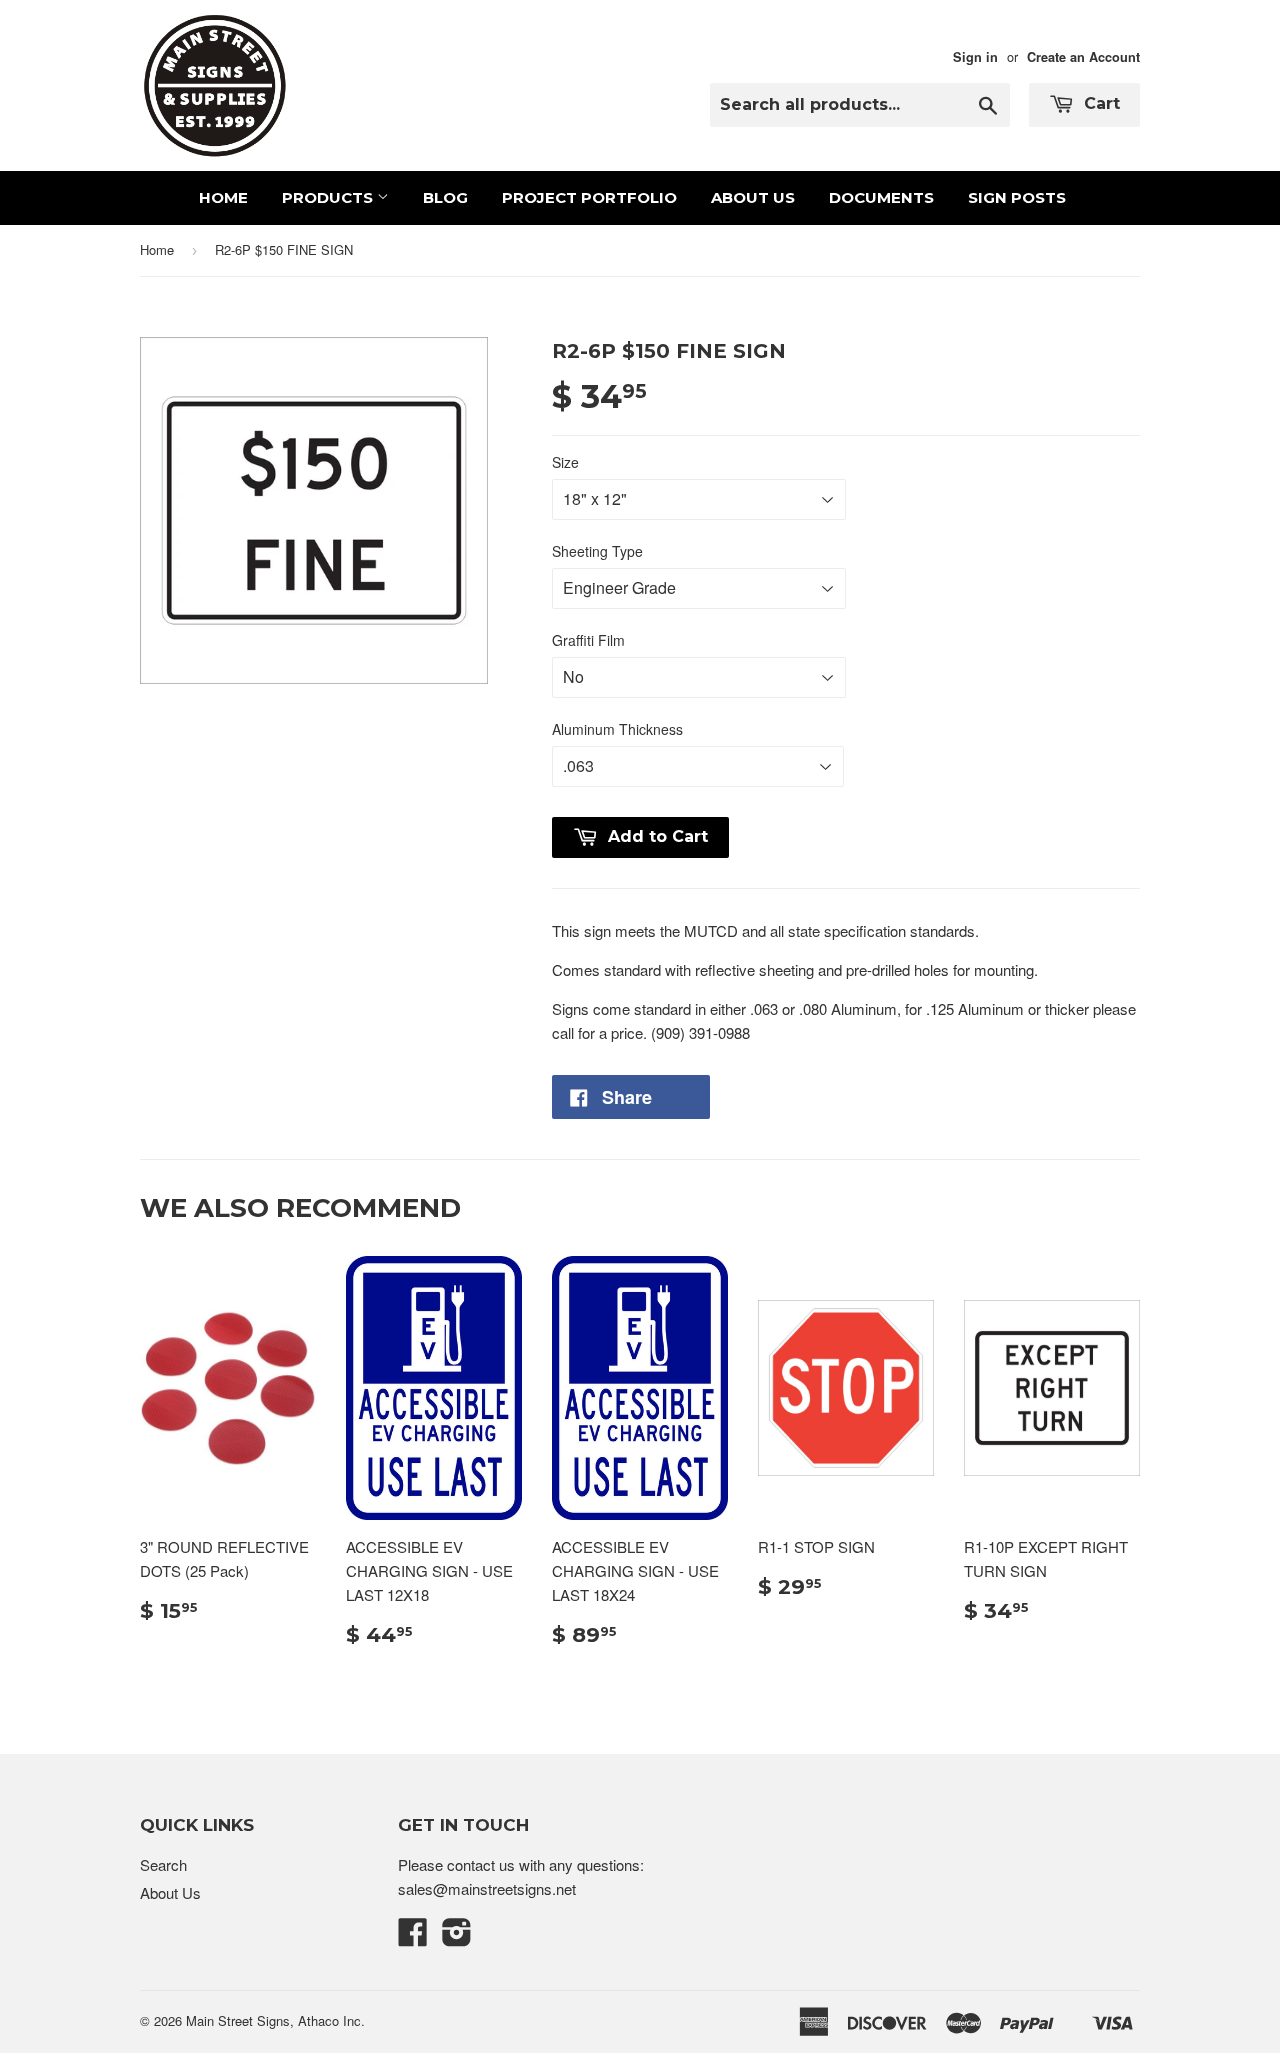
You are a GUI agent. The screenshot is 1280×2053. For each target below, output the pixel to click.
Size (565, 462)
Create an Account (1083, 57)
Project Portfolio (589, 197)
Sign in (975, 57)
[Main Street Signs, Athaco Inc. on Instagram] (457, 1937)
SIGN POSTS (1017, 197)
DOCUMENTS (881, 197)
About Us (753, 197)
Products (329, 197)
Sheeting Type (597, 551)
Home (223, 197)
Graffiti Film (588, 640)
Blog (445, 197)
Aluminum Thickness (617, 729)
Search (163, 1864)
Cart (1099, 103)
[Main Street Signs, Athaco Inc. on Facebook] (413, 1937)
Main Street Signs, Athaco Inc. (275, 2020)
